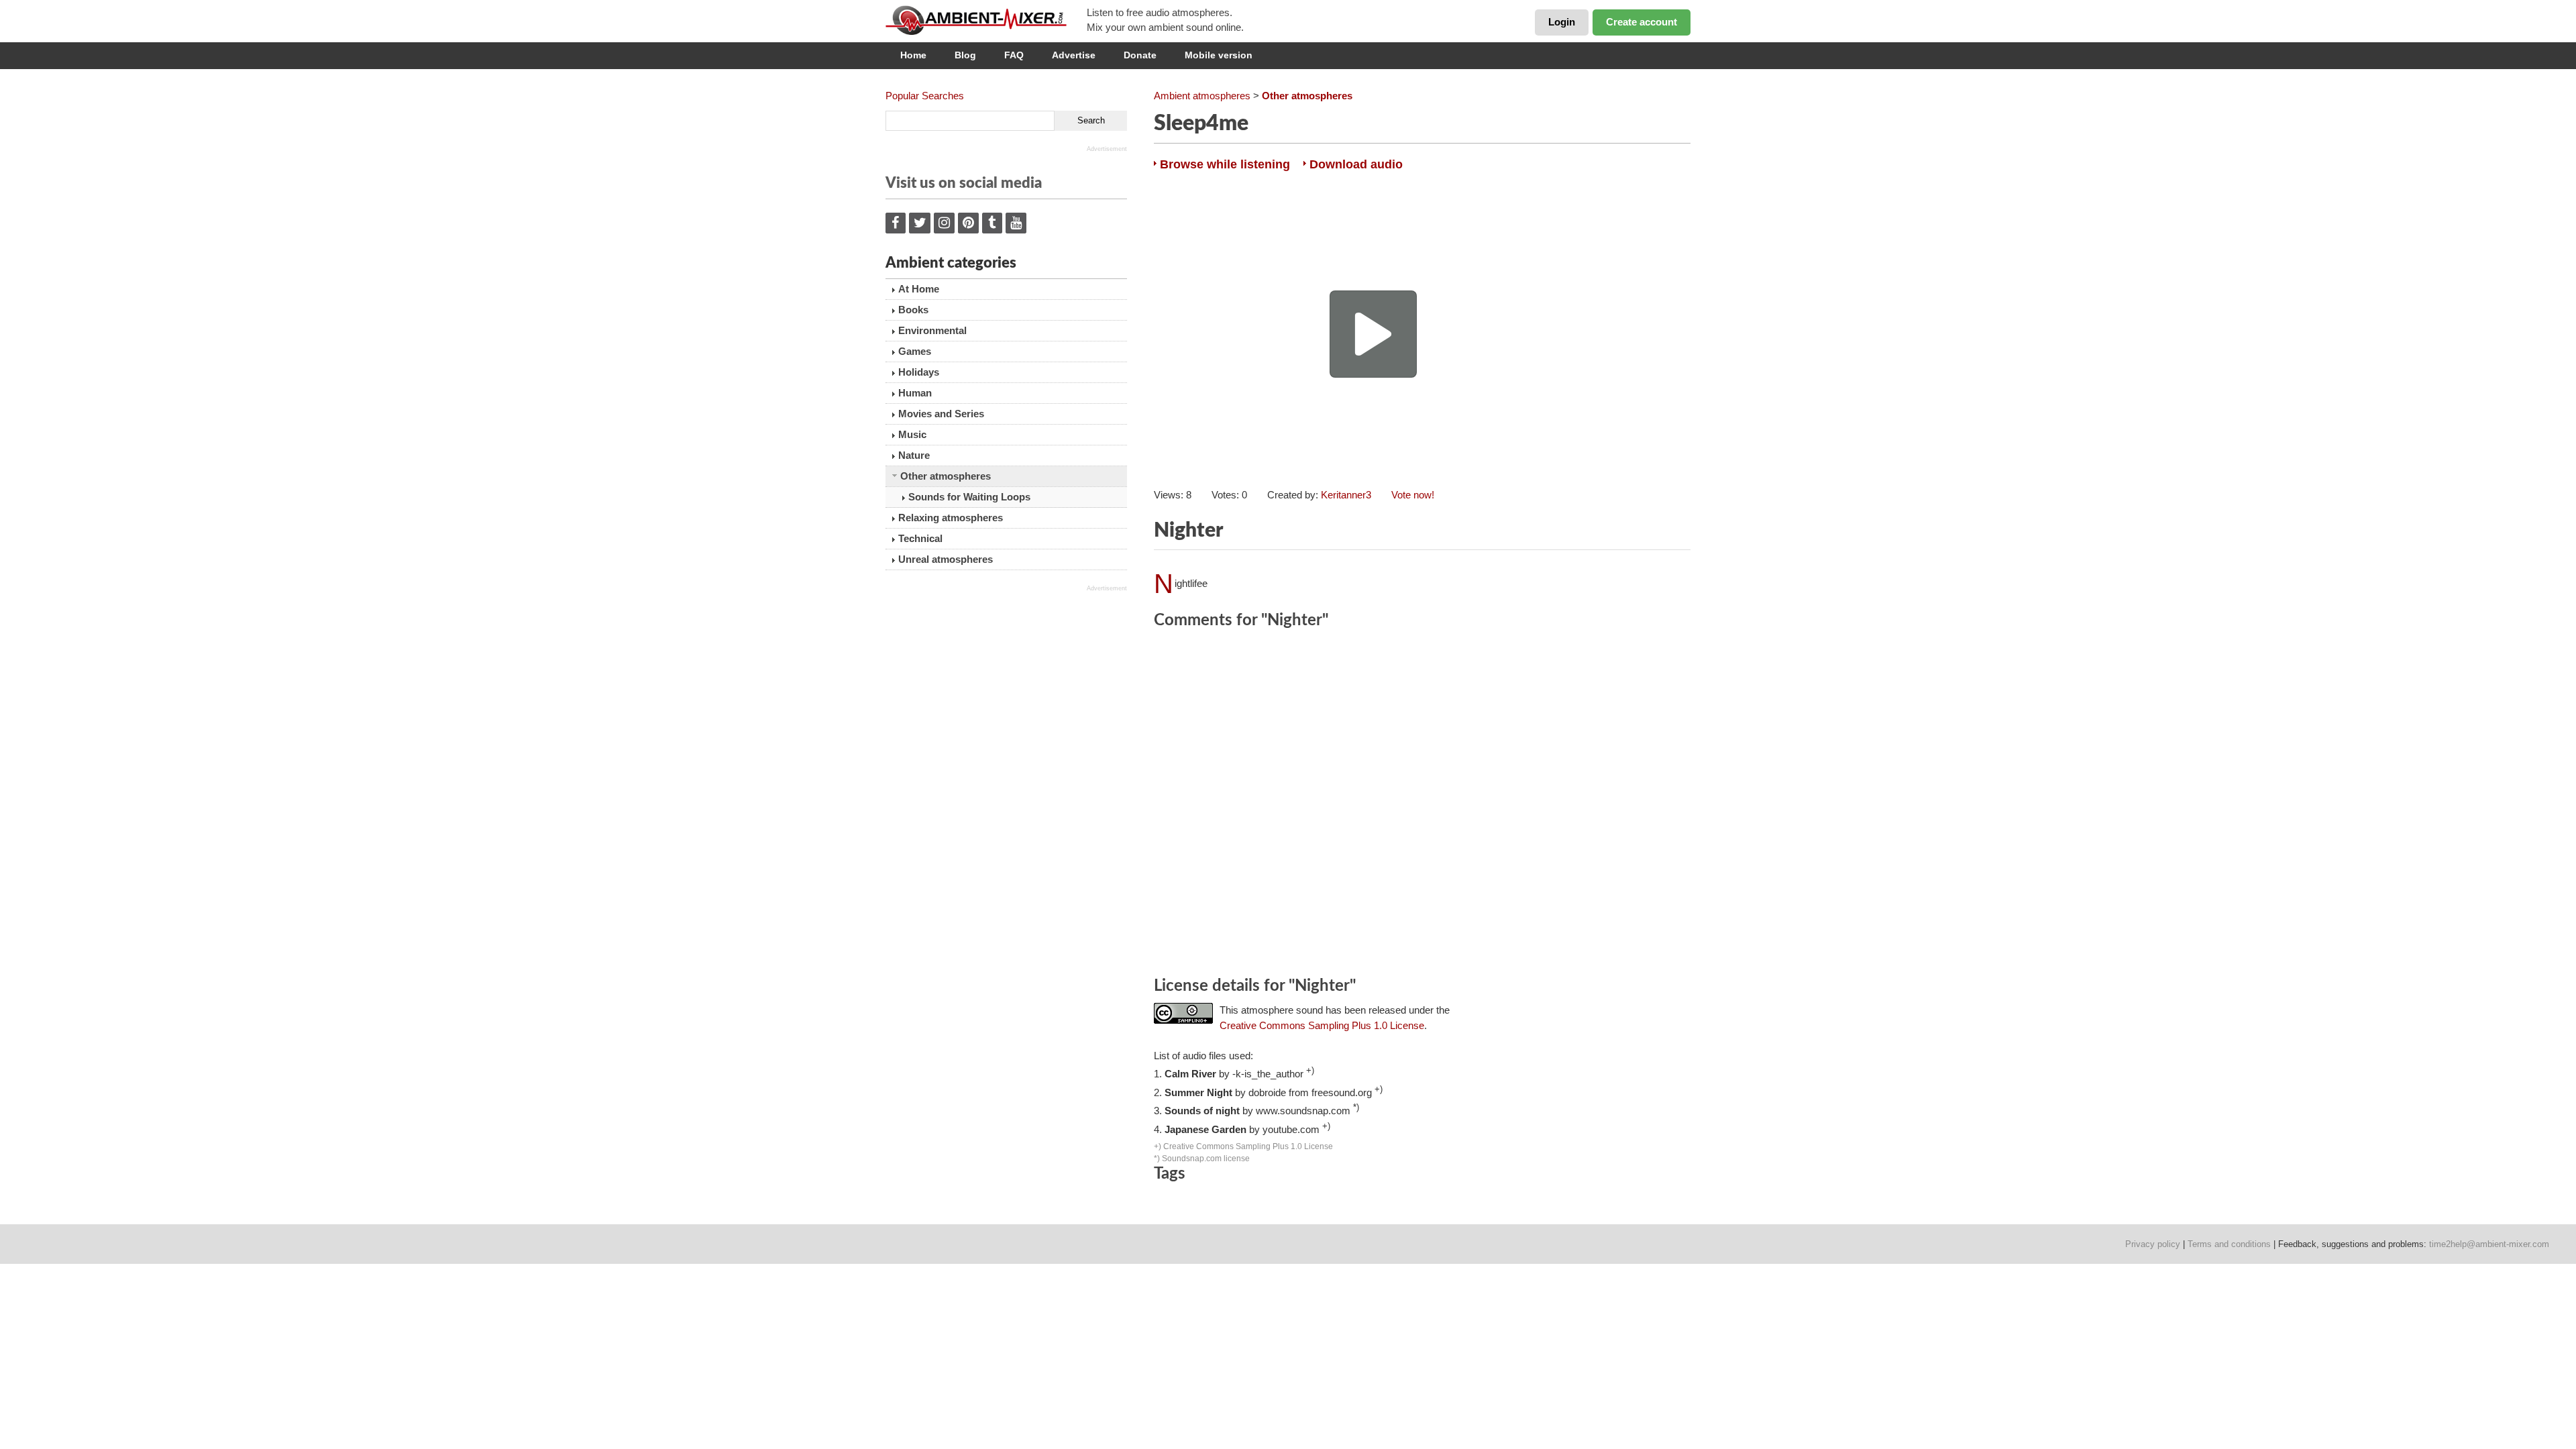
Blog (965, 55)
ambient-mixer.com (986, 20)
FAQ (1014, 55)
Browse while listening (1225, 164)
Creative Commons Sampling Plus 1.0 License (1322, 1025)
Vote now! (1413, 495)
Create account (1642, 22)
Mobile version (1219, 55)
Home (913, 55)
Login (1562, 22)
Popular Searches (925, 96)
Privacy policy (2153, 1244)
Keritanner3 (1346, 495)
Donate (1140, 55)
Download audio (1356, 164)
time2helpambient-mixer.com (2489, 1244)
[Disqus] (1422, 805)
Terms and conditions (2229, 1244)
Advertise (1074, 55)
